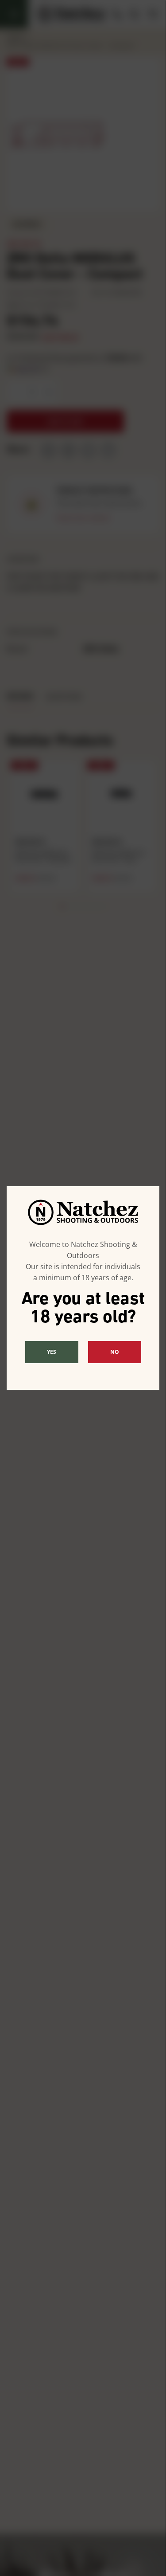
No (115, 1352)
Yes (52, 1352)
